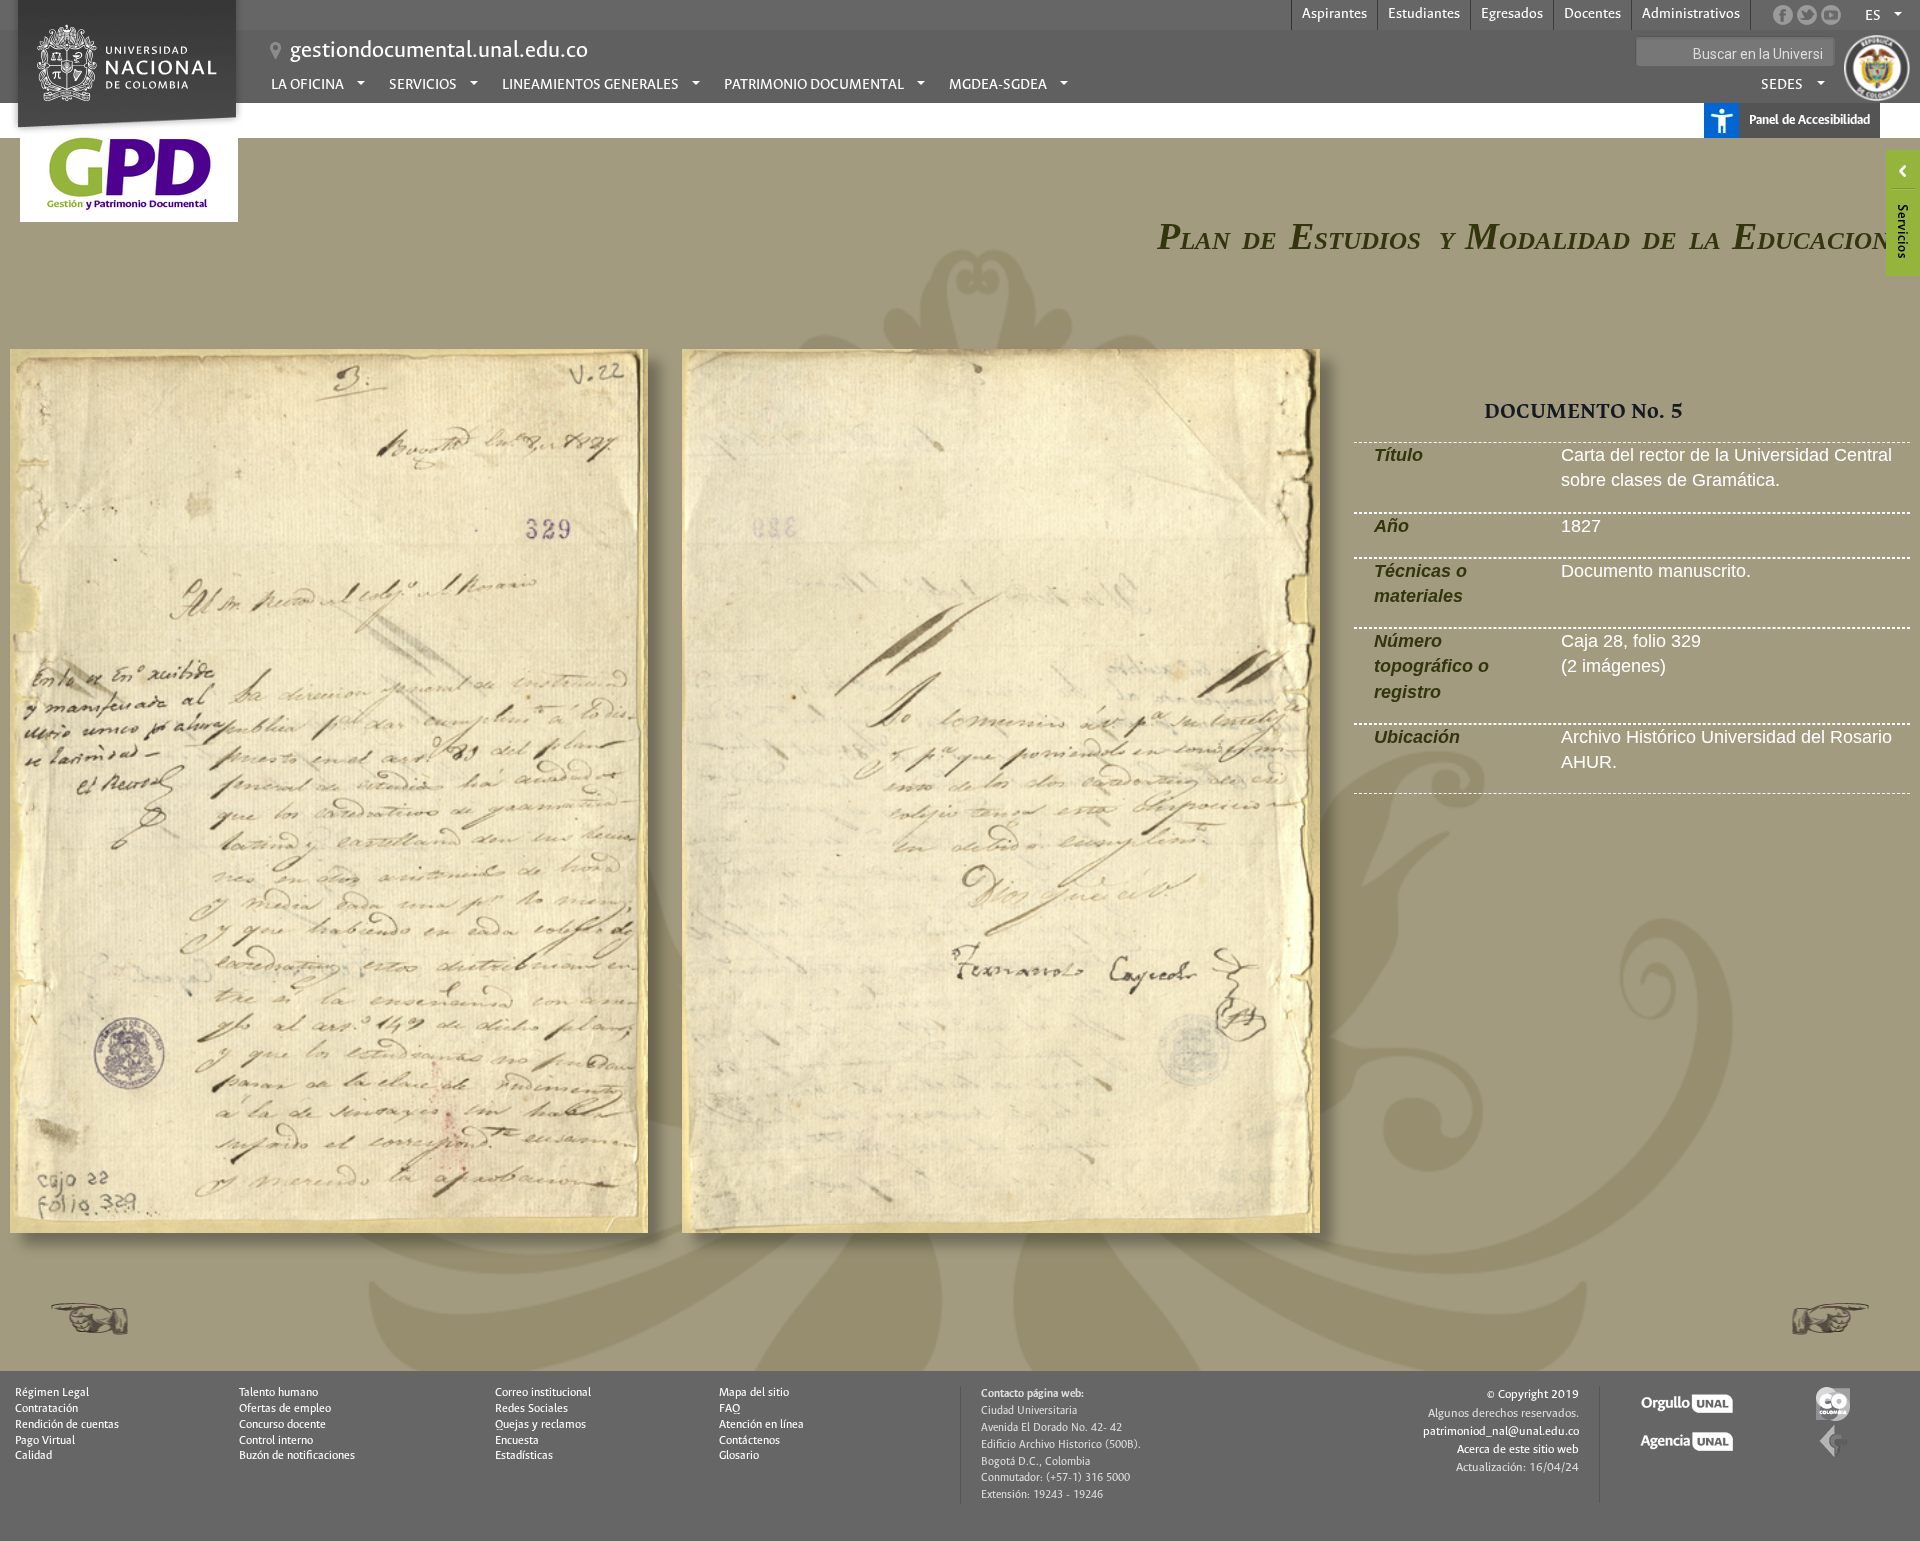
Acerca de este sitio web (1518, 1449)
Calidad (33, 1456)
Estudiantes (1424, 14)
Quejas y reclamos (540, 1425)
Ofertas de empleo (285, 1409)
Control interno (276, 1441)
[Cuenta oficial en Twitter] (1807, 15)
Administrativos (1691, 14)
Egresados (1512, 14)
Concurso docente (282, 1425)
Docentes (1592, 14)
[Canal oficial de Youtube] (1831, 15)
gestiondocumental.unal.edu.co (439, 51)
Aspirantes (1334, 14)
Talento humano (278, 1393)
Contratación (46, 1409)
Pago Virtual (45, 1441)
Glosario (739, 1456)
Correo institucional (543, 1393)
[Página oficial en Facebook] (1783, 15)
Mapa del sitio (754, 1393)
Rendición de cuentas (67, 1425)
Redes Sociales (531, 1409)
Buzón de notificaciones (297, 1456)
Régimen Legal (52, 1393)
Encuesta (517, 1441)
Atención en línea (761, 1425)
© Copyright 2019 (1533, 1394)
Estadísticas (524, 1456)
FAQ (729, 1409)
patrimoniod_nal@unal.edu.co (1501, 1431)
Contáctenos (749, 1441)
